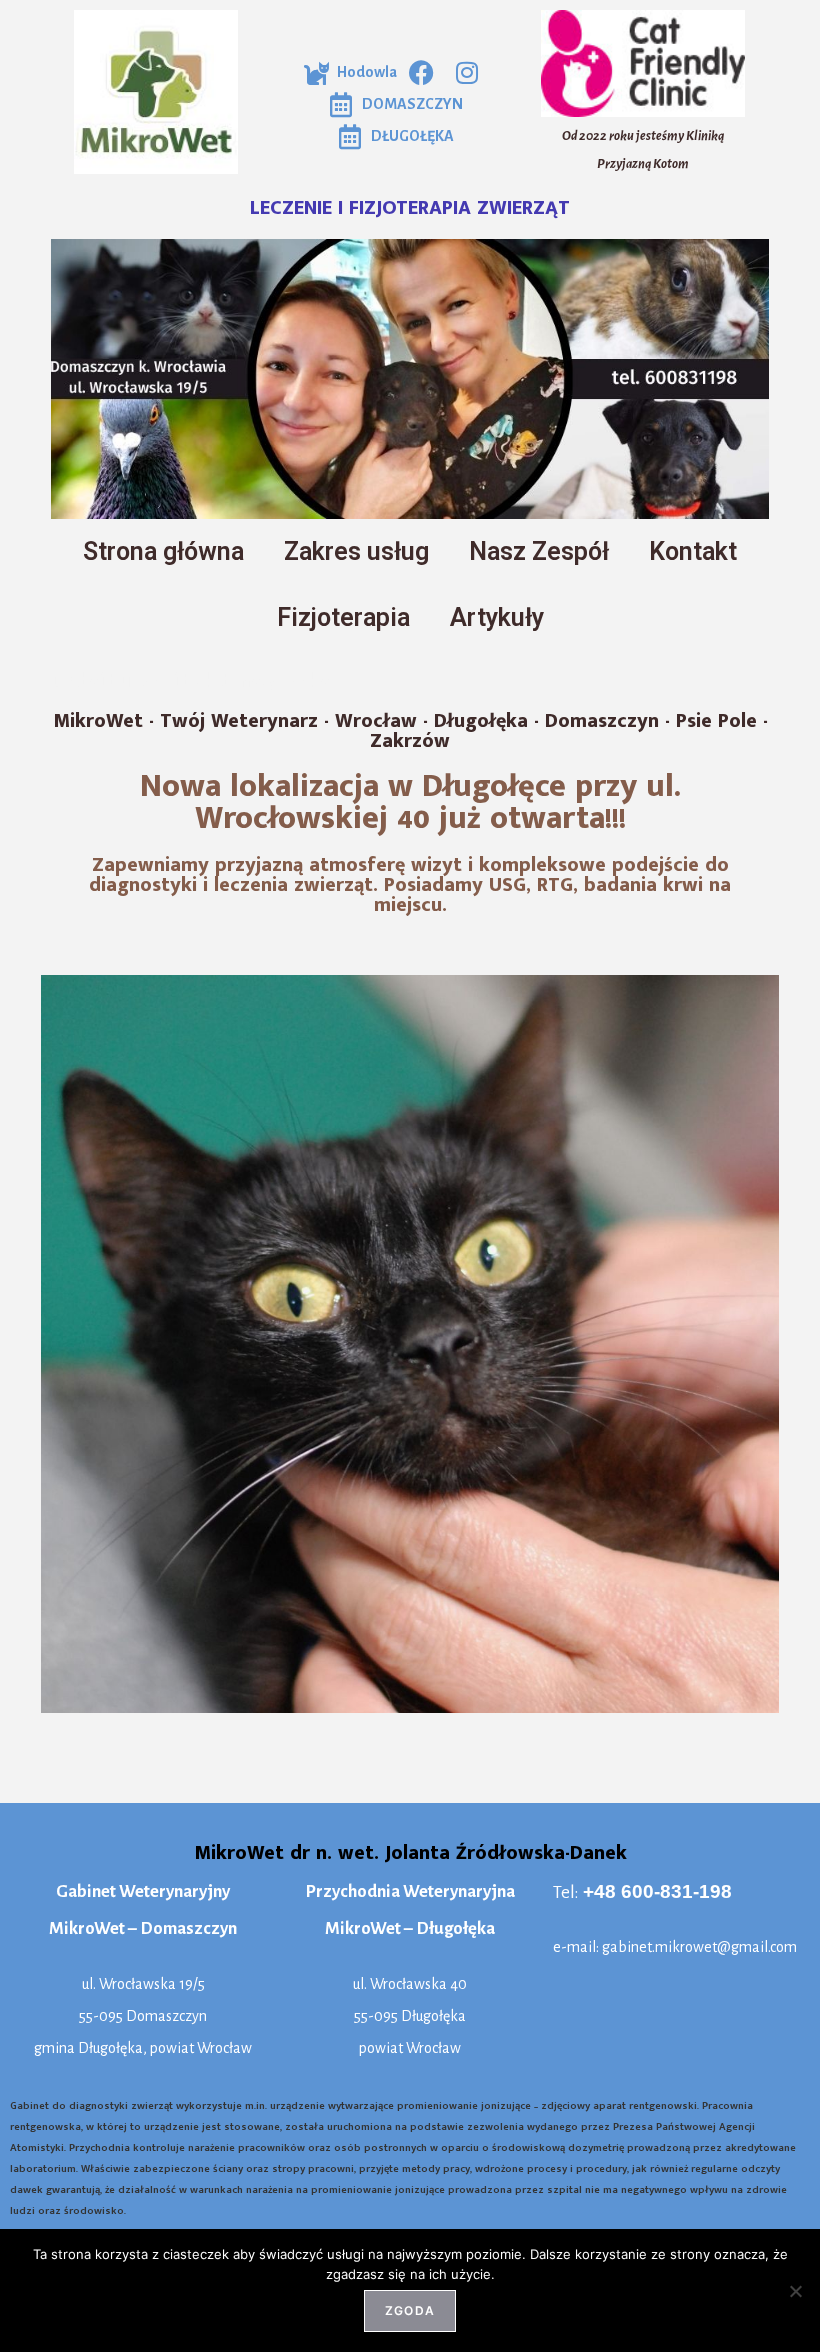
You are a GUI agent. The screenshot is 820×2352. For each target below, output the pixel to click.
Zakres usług (356, 551)
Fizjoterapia (343, 617)
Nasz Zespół (539, 551)
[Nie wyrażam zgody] (795, 2291)
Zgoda (410, 2310)
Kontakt (693, 551)
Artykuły (497, 617)
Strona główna (163, 551)
